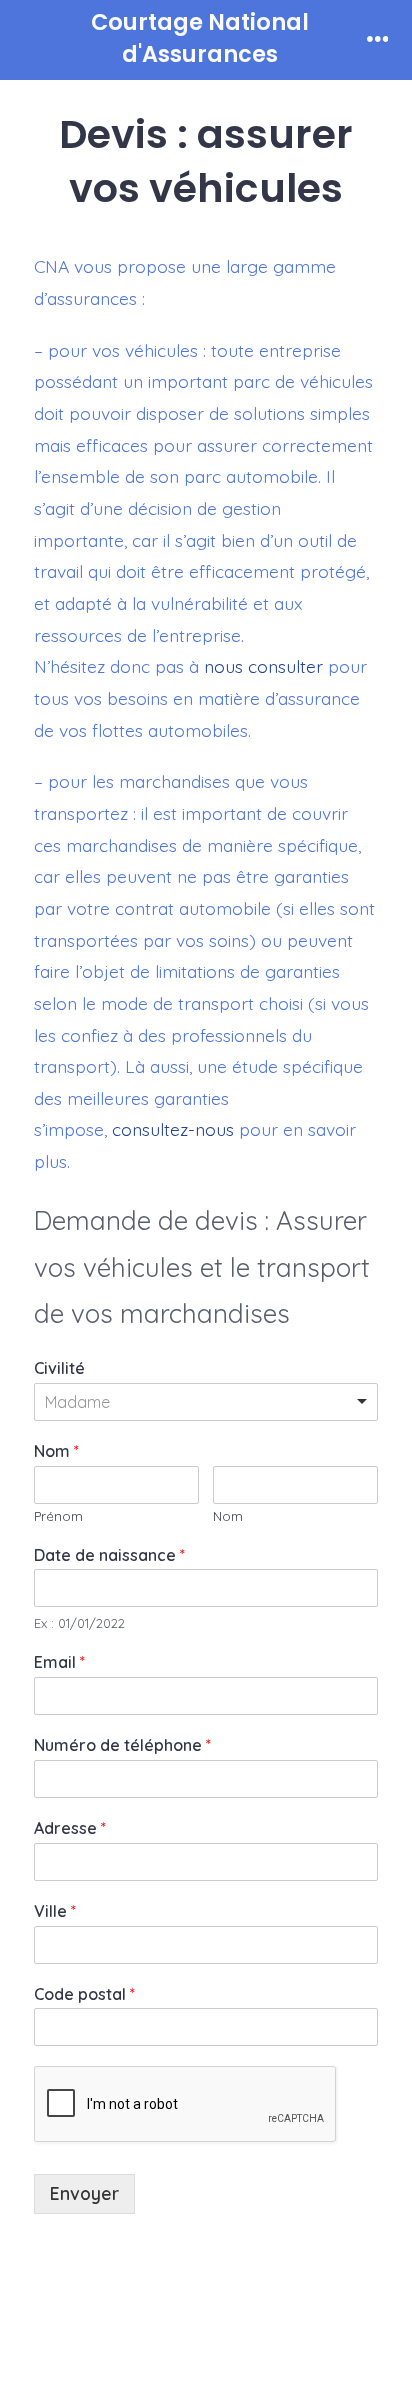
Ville (55, 1911)
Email (59, 1662)
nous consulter (263, 666)
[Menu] (378, 40)
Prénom (58, 1516)
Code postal (84, 1994)
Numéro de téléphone (122, 1745)
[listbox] (206, 1402)
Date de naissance (109, 1555)
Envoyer (84, 2193)
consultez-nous (173, 1129)
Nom (56, 1451)
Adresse (70, 1828)
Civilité (59, 1368)
